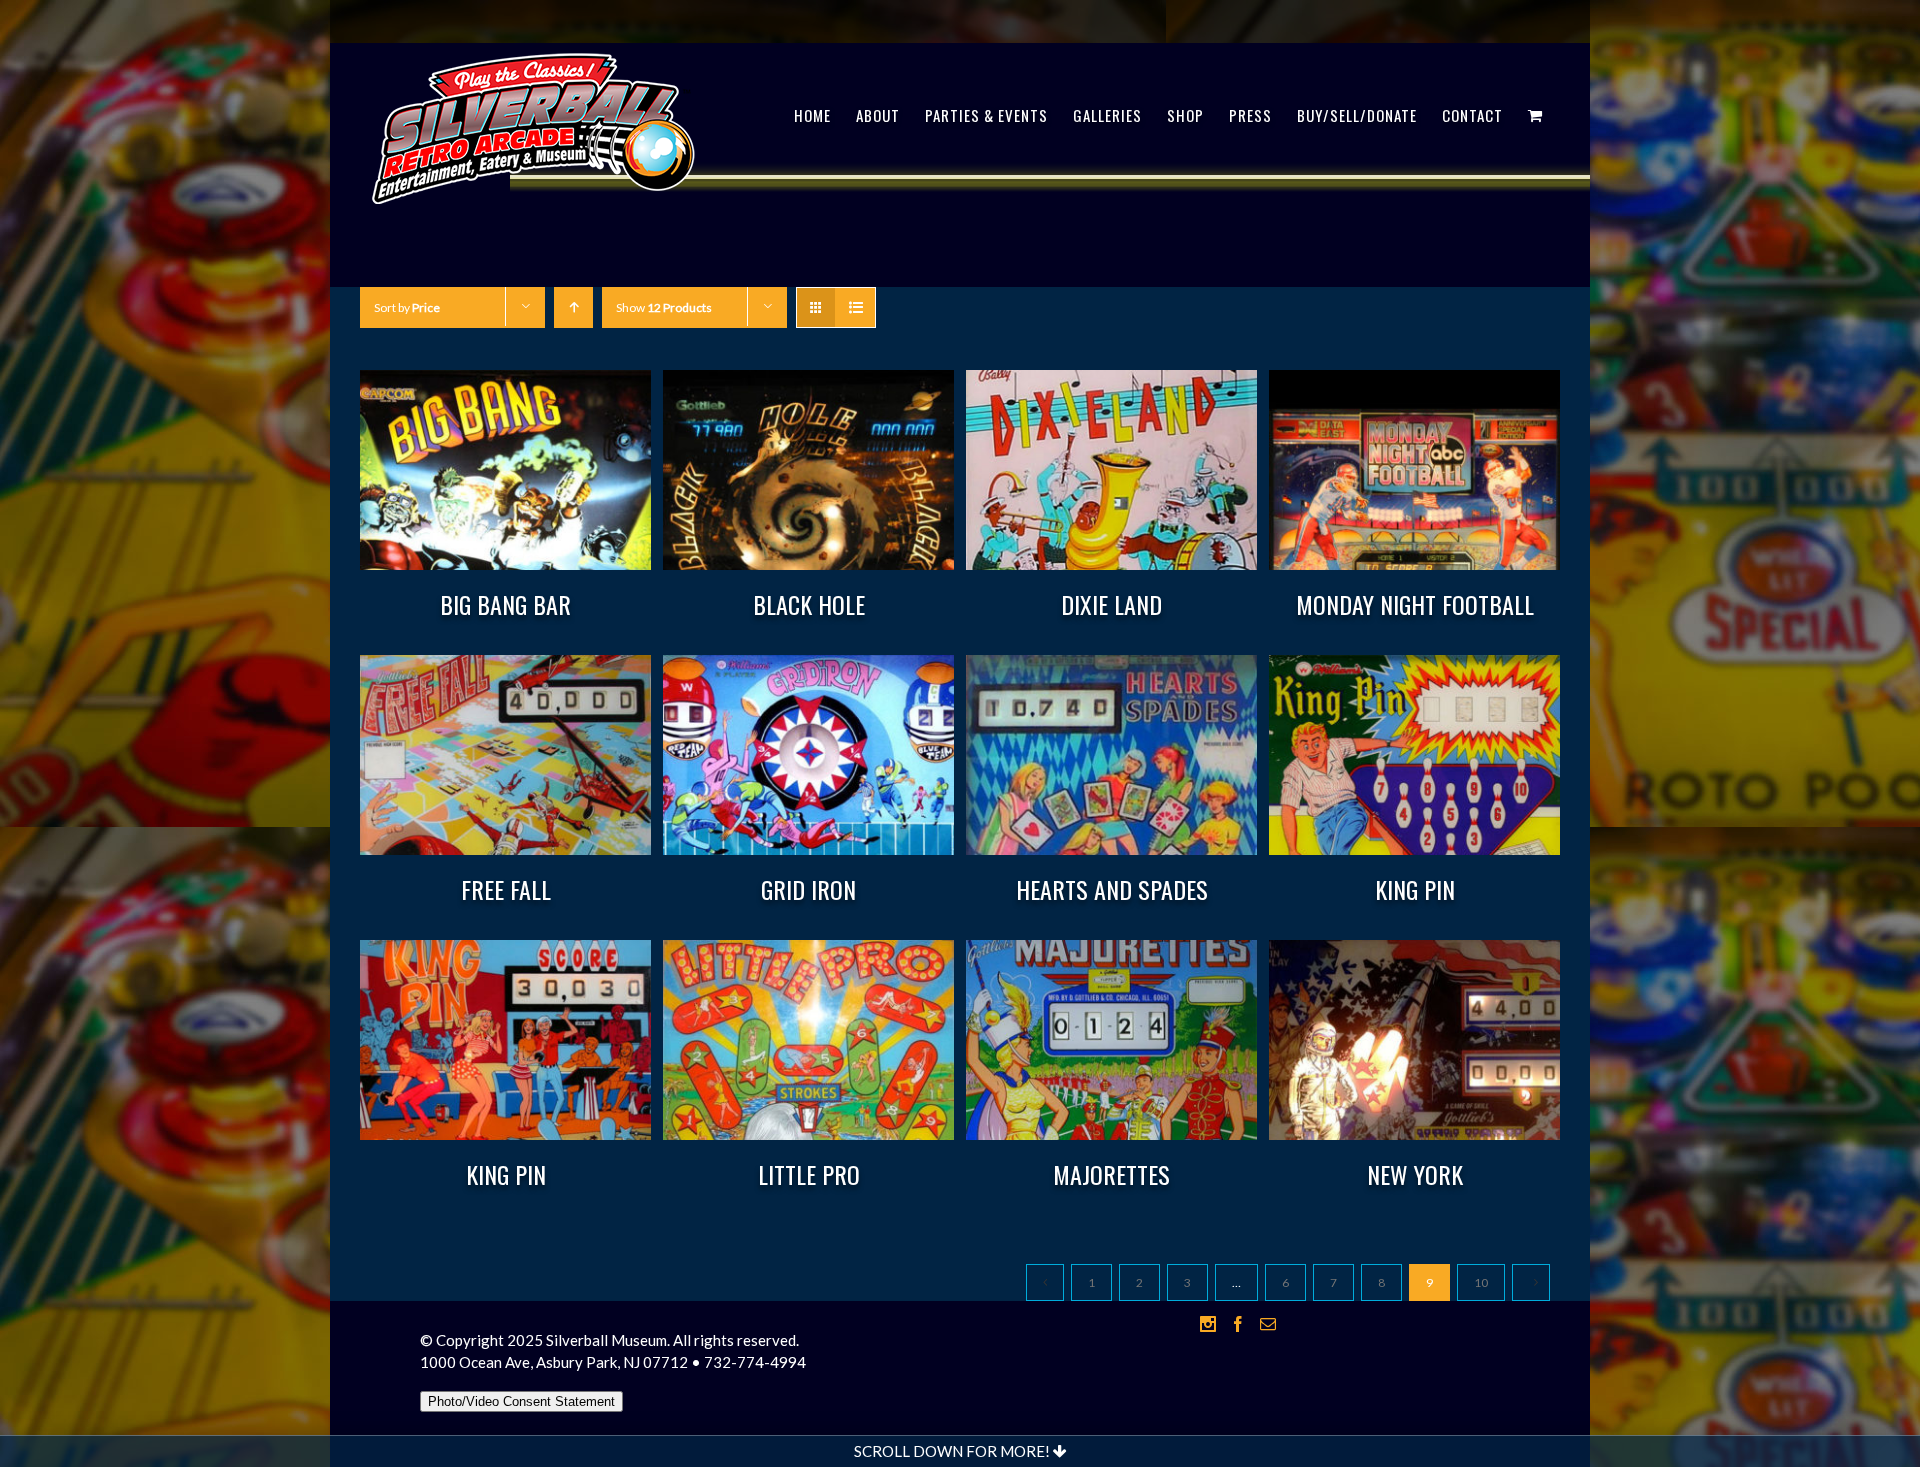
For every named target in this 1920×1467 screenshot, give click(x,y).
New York (1415, 1174)
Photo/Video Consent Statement (521, 1401)
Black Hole (809, 604)
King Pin (1415, 889)
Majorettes (1111, 1174)
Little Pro (809, 1174)
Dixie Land (1111, 604)
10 (1481, 1282)
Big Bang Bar (505, 604)
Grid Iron (808, 889)
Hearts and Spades (1112, 889)
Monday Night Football (1415, 604)
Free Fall (506, 889)
